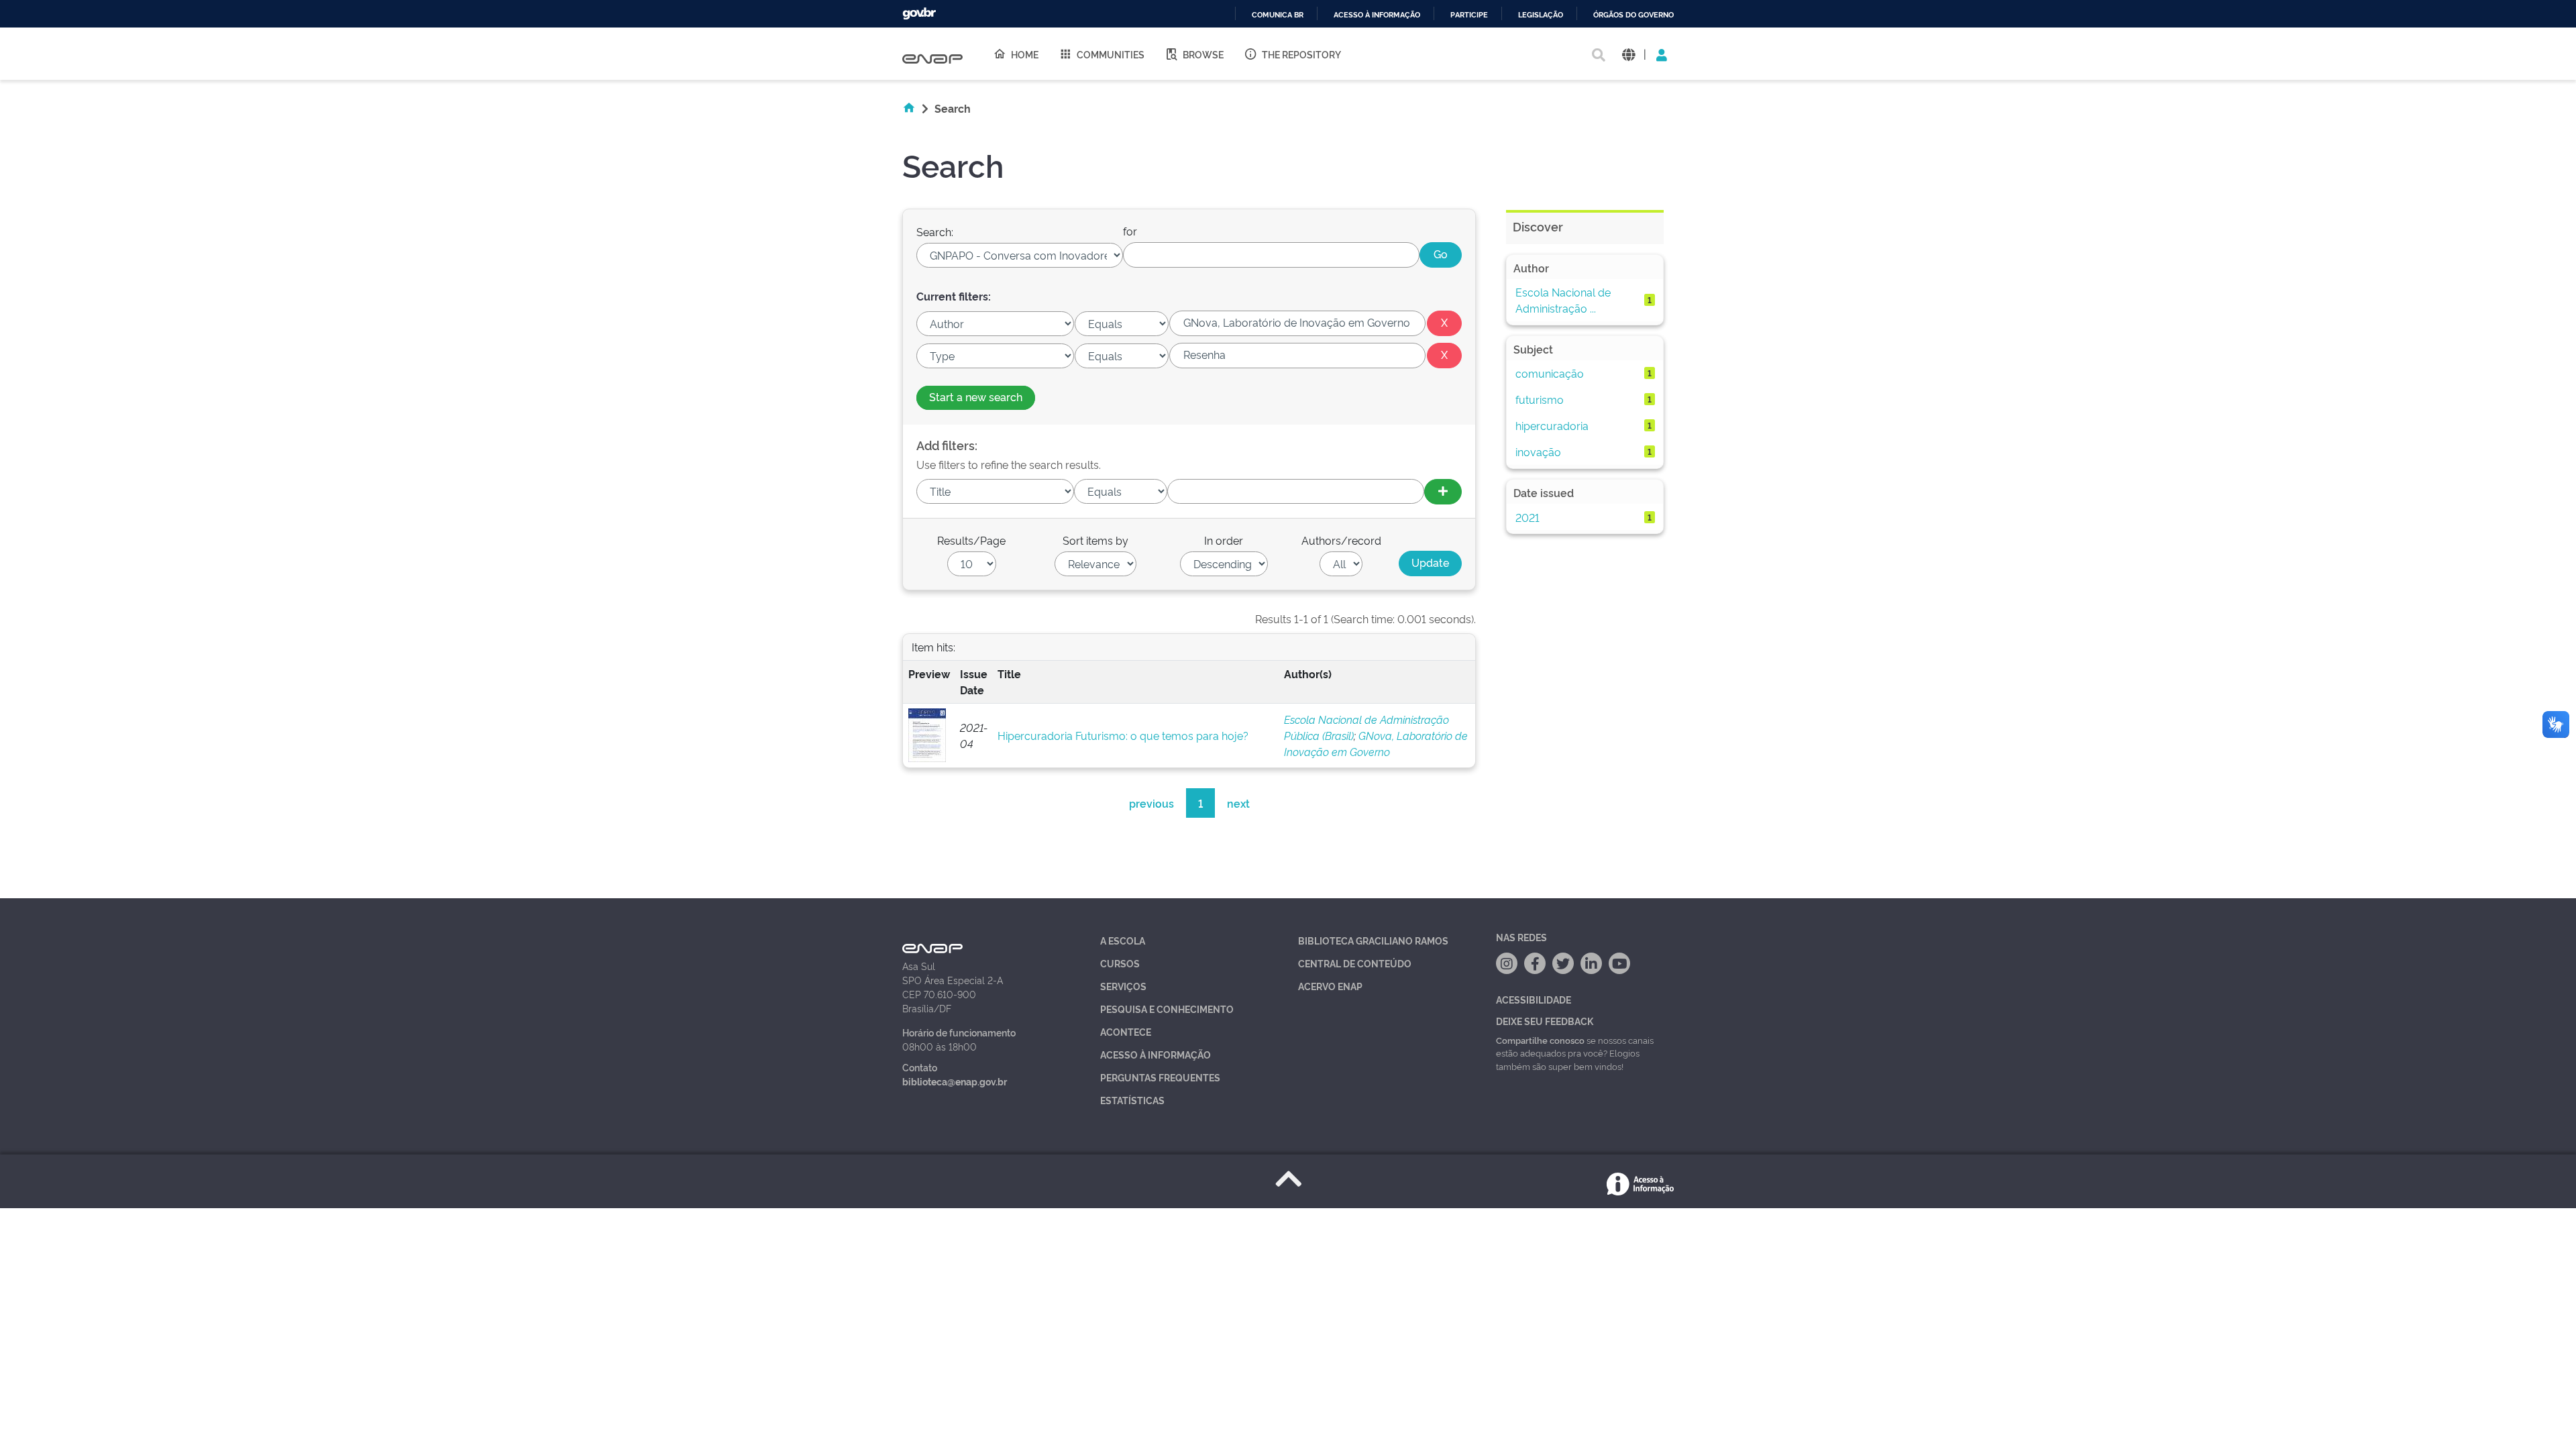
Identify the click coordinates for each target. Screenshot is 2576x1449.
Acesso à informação (1377, 15)
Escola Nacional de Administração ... (1563, 300)
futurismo (1540, 399)
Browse (1203, 54)
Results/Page (971, 540)
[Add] (1443, 492)
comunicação (1550, 373)
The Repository (1301, 54)
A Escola (1123, 940)
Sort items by (1095, 540)
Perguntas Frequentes (1160, 1077)
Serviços (1123, 986)
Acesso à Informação (1156, 1054)
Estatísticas (1132, 1100)
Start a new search (976, 396)
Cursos (1120, 963)
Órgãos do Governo (1633, 15)
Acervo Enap (1330, 986)
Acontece (1126, 1031)
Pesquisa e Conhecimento (1167, 1009)
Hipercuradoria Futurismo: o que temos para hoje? (1123, 735)
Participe (1469, 15)
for (1130, 231)
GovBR (919, 14)
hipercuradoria (1552, 425)
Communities (1111, 54)
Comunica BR (1278, 15)
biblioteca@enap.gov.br (955, 1081)
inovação (1538, 451)
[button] (1628, 54)
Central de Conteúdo (1355, 963)
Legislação (1541, 15)
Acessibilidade (1534, 999)
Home (1025, 54)
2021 (1527, 517)
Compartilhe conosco (1540, 1040)
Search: (935, 231)
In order (1224, 540)
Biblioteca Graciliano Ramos (1373, 940)
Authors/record (1341, 540)
